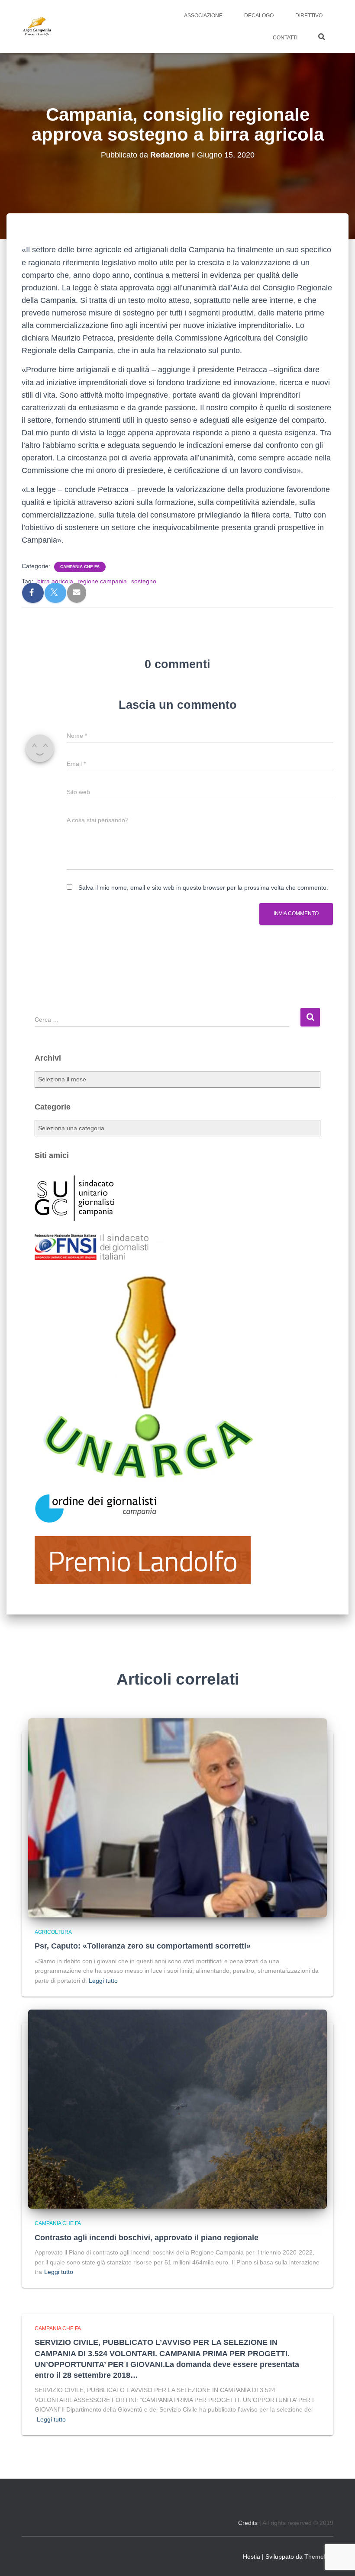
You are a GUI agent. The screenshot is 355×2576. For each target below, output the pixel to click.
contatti (285, 38)
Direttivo (309, 16)
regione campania (102, 581)
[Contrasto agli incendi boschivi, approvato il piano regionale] (177, 2109)
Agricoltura (53, 1932)
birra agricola (55, 581)
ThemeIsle (319, 2557)
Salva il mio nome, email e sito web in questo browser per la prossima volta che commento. (203, 888)
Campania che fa (80, 567)
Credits (248, 2523)
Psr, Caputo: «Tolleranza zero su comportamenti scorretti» (143, 1946)
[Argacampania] (37, 26)
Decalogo (259, 16)
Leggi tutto (103, 1981)
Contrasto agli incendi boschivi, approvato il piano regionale (147, 2238)
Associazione (203, 16)
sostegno (144, 581)
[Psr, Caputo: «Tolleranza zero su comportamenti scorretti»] (177, 1817)
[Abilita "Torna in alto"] (338, 2559)
